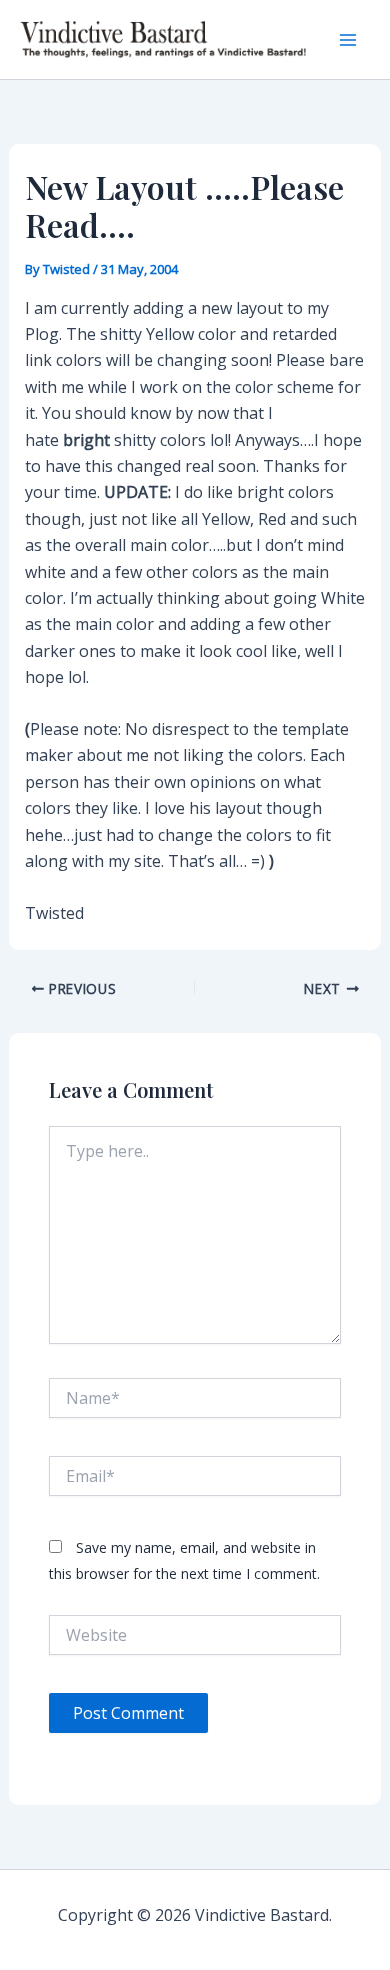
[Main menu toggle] (348, 40)
